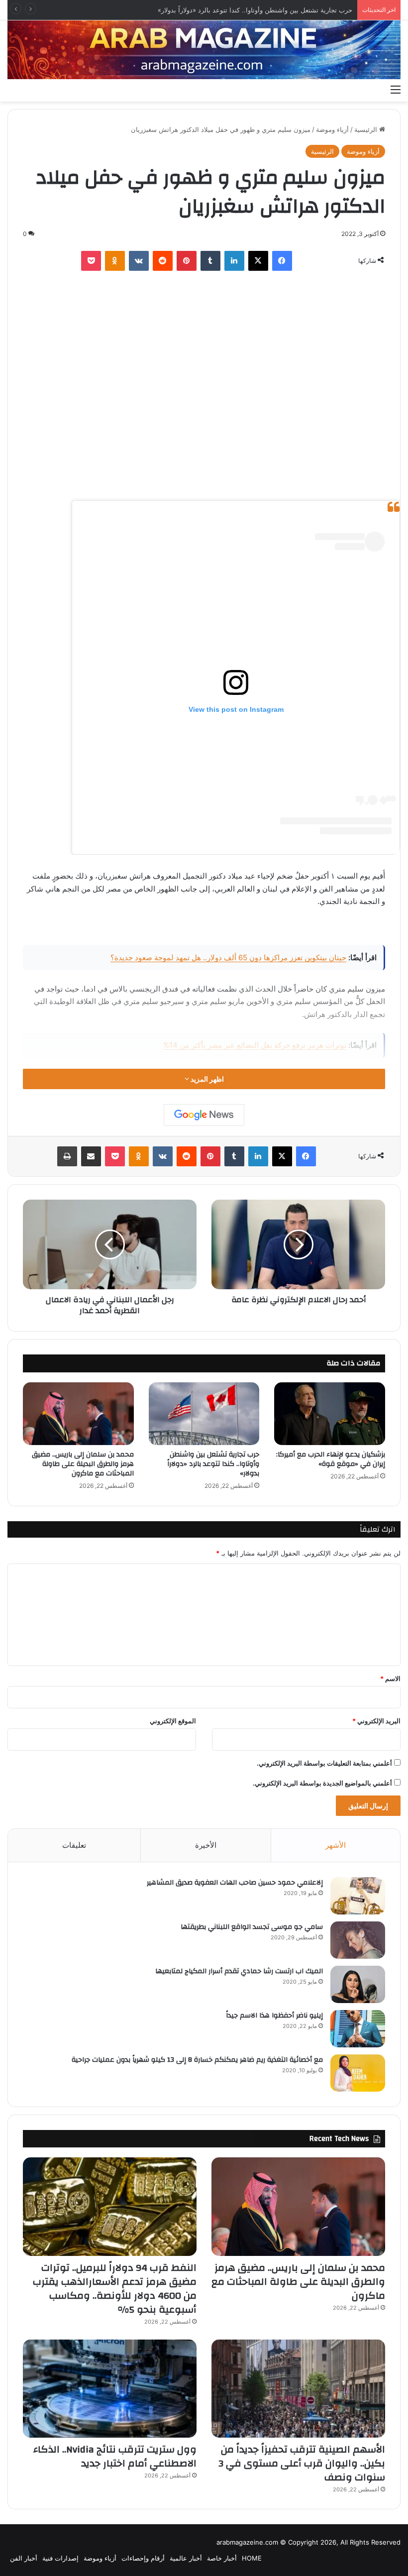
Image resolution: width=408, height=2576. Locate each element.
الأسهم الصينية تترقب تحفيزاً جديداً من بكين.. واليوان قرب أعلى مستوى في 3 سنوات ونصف (302, 2463)
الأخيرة (206, 1845)
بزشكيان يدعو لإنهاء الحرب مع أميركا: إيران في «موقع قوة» (331, 1459)
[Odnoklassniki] (115, 261)
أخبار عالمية (186, 2558)
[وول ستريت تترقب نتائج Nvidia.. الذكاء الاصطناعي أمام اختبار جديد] (110, 2389)
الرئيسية (367, 129)
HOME (252, 2558)
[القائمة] (396, 89)
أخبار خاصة (222, 2558)
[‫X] (258, 261)
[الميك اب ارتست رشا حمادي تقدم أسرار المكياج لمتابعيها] (358, 1984)
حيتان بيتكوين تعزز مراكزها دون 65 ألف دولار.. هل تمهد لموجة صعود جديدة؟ (228, 957)
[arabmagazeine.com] (204, 50)
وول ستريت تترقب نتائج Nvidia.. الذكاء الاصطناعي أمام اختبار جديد (115, 2456)
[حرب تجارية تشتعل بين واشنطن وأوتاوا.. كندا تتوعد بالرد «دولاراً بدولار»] (204, 1413)
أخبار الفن (24, 2558)
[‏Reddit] (163, 261)
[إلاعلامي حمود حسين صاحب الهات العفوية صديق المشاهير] (358, 1896)
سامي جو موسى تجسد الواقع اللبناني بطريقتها (252, 1927)
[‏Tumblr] (210, 261)
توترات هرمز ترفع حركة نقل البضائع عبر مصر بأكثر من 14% (255, 1045)
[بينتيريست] (187, 261)
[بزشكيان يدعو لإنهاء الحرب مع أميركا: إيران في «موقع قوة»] (330, 1414)
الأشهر (336, 1845)
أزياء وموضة (332, 129)
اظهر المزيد (206, 1079)
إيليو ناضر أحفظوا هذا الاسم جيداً (274, 2016)
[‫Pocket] (91, 261)
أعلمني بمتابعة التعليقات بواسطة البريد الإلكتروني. (324, 1763)
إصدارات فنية (60, 2558)
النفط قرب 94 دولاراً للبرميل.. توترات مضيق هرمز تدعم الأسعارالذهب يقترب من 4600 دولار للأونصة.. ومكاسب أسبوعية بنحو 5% (115, 2289)
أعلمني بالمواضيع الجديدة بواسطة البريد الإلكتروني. (322, 1783)
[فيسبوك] (282, 261)
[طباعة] (67, 1156)
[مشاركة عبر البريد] (91, 1156)
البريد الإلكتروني (376, 1721)
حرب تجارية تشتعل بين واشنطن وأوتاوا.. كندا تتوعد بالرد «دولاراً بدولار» (255, 10)
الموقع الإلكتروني (173, 1721)
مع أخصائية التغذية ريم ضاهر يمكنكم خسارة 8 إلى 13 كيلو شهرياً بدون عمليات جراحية (197, 2060)
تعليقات (74, 1845)
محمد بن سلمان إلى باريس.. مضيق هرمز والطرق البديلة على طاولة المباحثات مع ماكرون (83, 1464)
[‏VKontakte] (139, 261)
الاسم (390, 1679)
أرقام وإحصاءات (143, 2558)
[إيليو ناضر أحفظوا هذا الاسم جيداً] (358, 2029)
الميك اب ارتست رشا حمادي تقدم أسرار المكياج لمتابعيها (239, 1971)
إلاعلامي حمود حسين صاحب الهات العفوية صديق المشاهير (235, 1883)
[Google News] (204, 1115)
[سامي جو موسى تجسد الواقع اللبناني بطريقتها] (358, 1940)
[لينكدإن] (234, 261)
